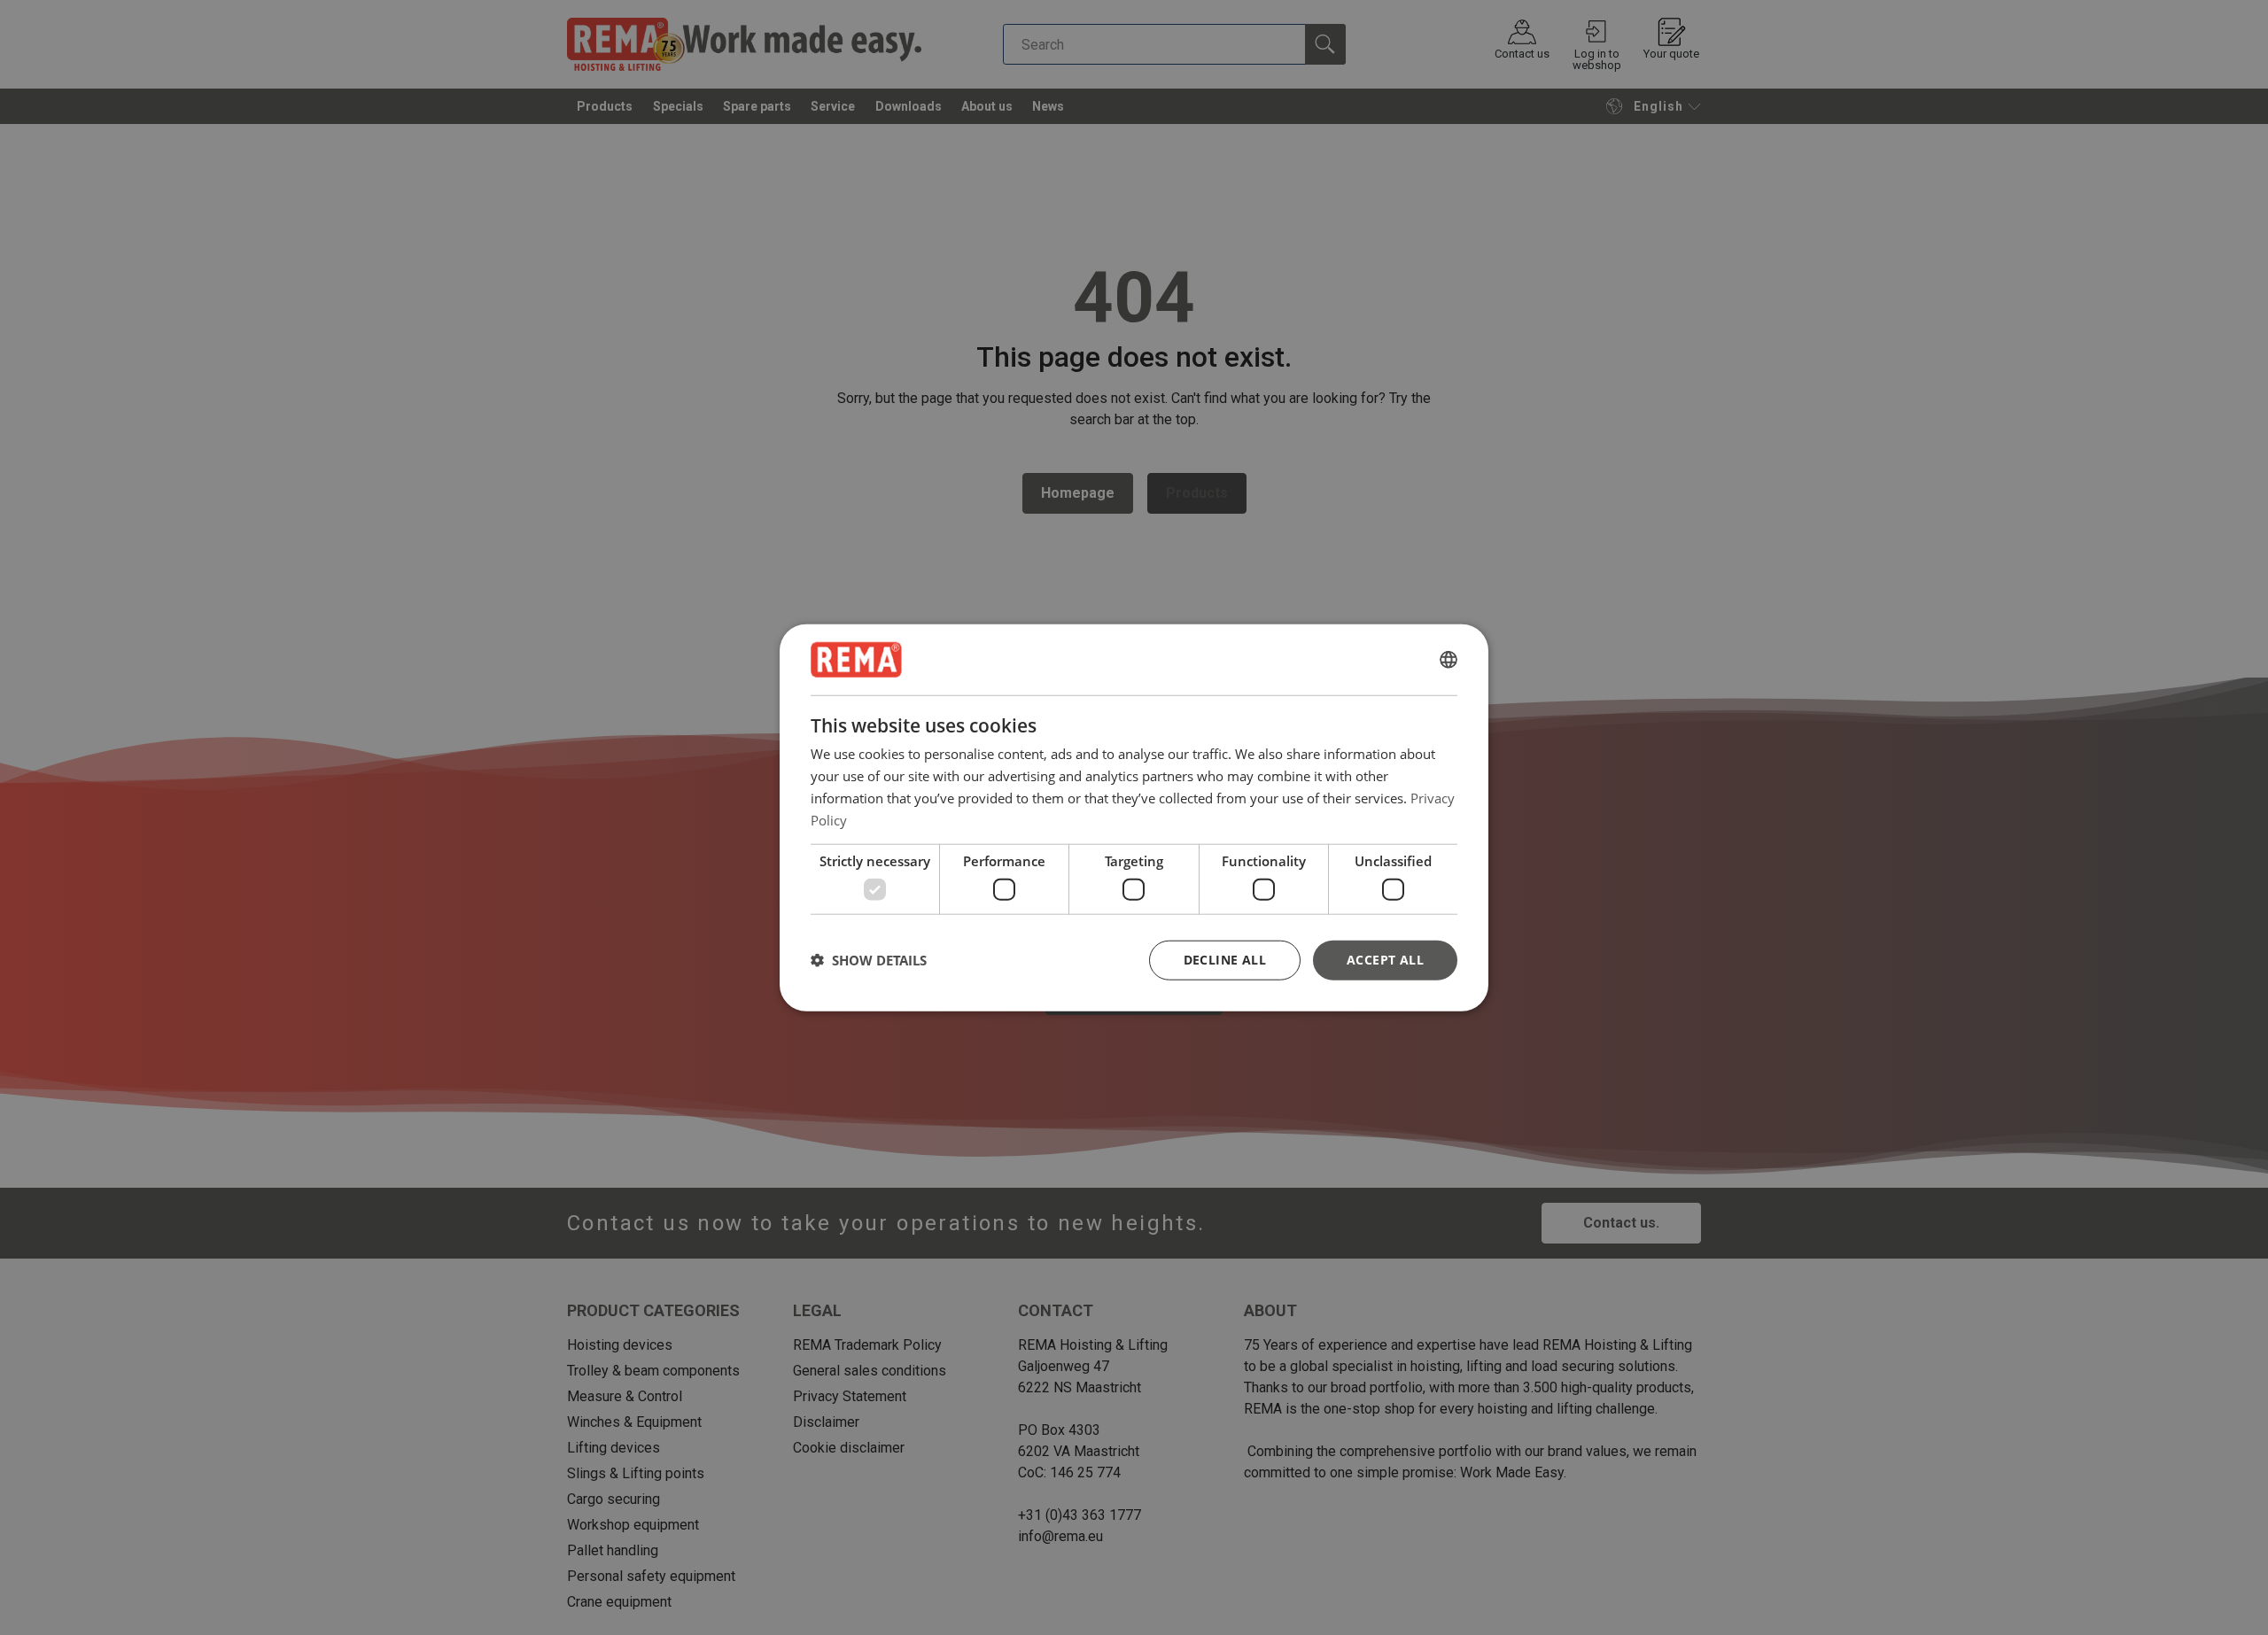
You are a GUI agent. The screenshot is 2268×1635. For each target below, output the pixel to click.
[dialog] (1134, 818)
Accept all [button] (1385, 959)
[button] (869, 960)
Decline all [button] (1225, 959)
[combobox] (1449, 660)
